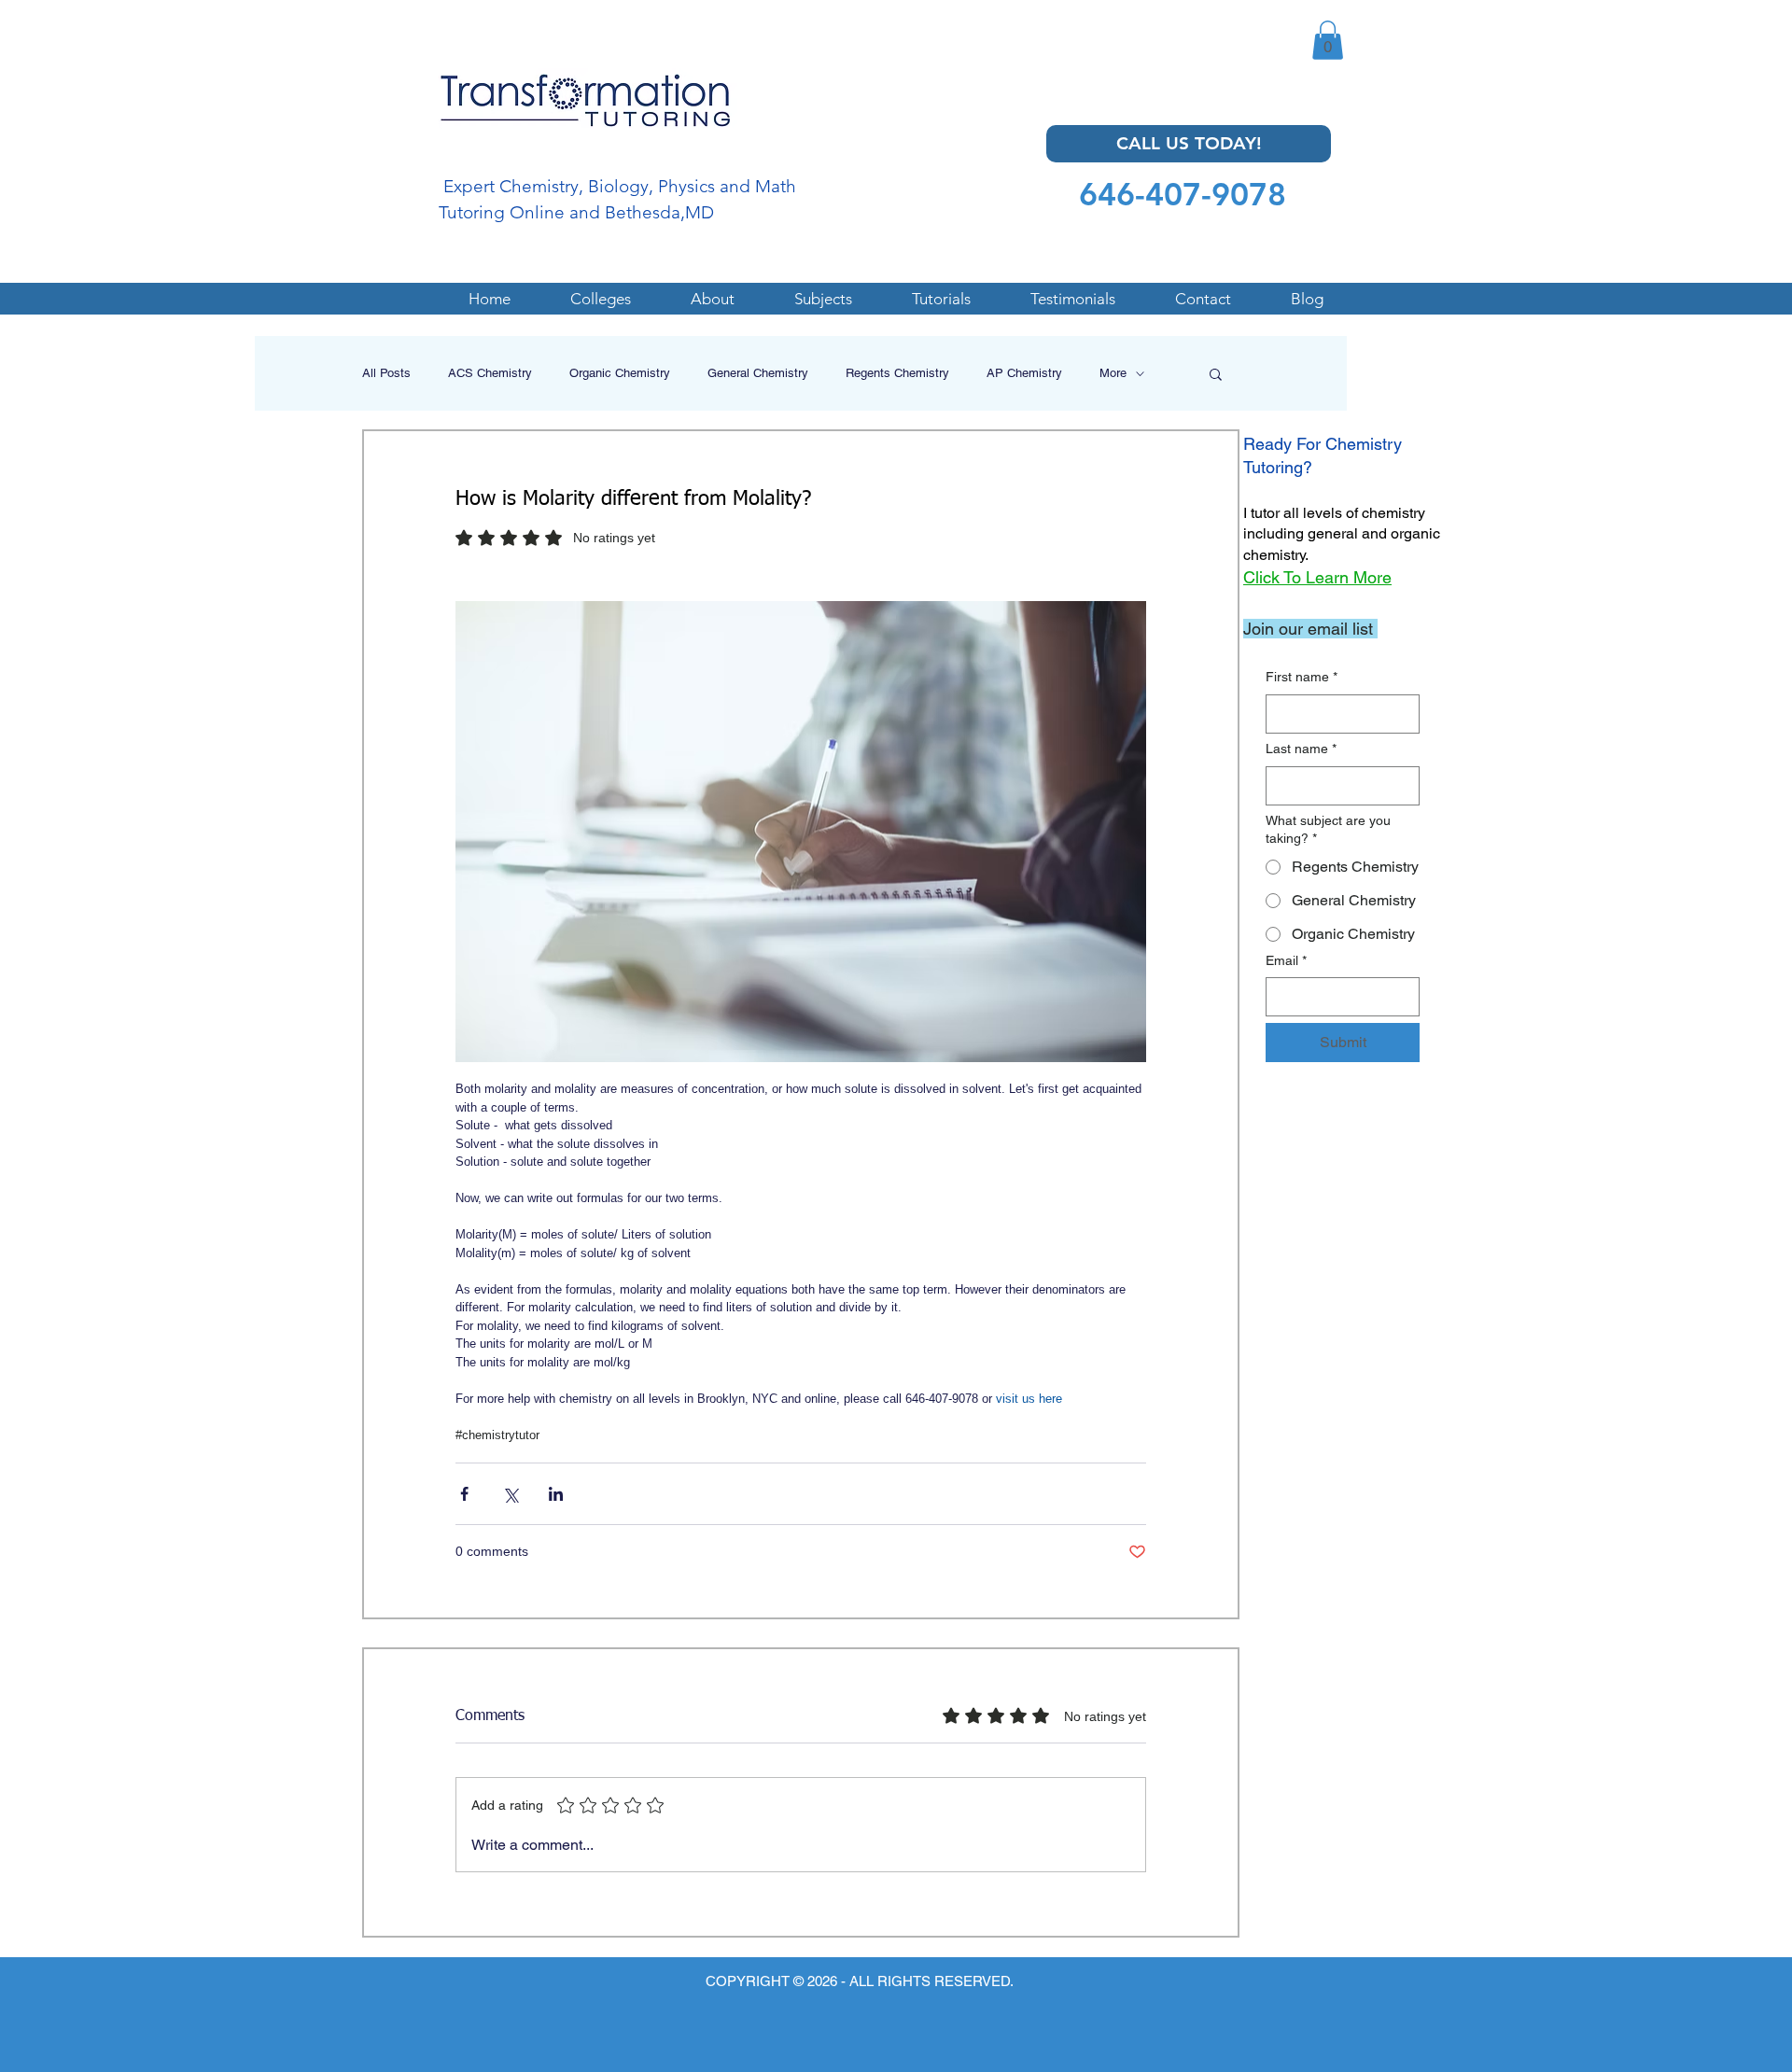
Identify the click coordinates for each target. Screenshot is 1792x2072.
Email (1286, 960)
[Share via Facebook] (464, 1494)
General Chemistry (758, 373)
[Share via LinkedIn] (556, 1494)
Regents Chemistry (897, 373)
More (1113, 373)
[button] (1328, 40)
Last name (1301, 749)
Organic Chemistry (620, 373)
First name (1302, 677)
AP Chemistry (1024, 373)
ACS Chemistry (490, 373)
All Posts (386, 373)
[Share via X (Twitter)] (510, 1494)
